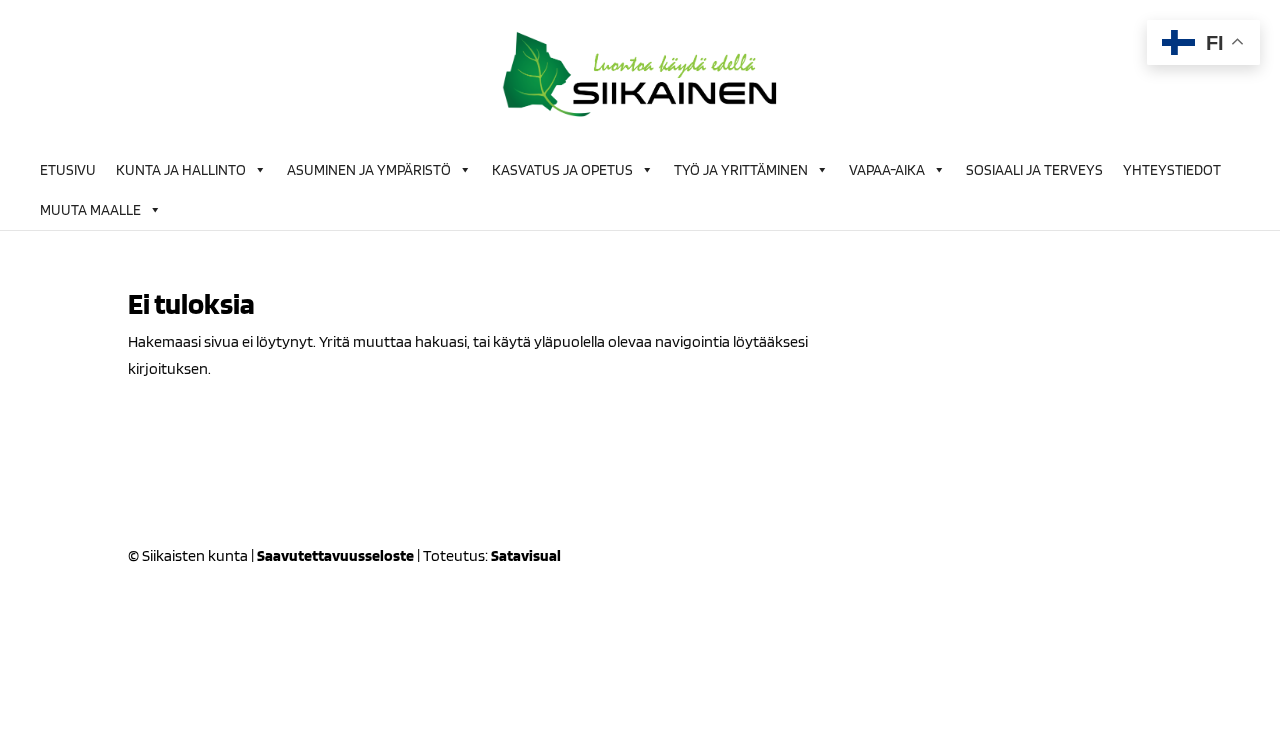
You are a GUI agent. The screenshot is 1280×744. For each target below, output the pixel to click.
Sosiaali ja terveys (1034, 170)
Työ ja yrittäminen (741, 170)
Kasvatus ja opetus (562, 170)
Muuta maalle (90, 210)
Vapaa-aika (887, 170)
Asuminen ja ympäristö (369, 170)
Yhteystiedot (1172, 170)
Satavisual (526, 555)
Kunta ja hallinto (181, 170)
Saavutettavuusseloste (335, 555)
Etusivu (68, 170)
